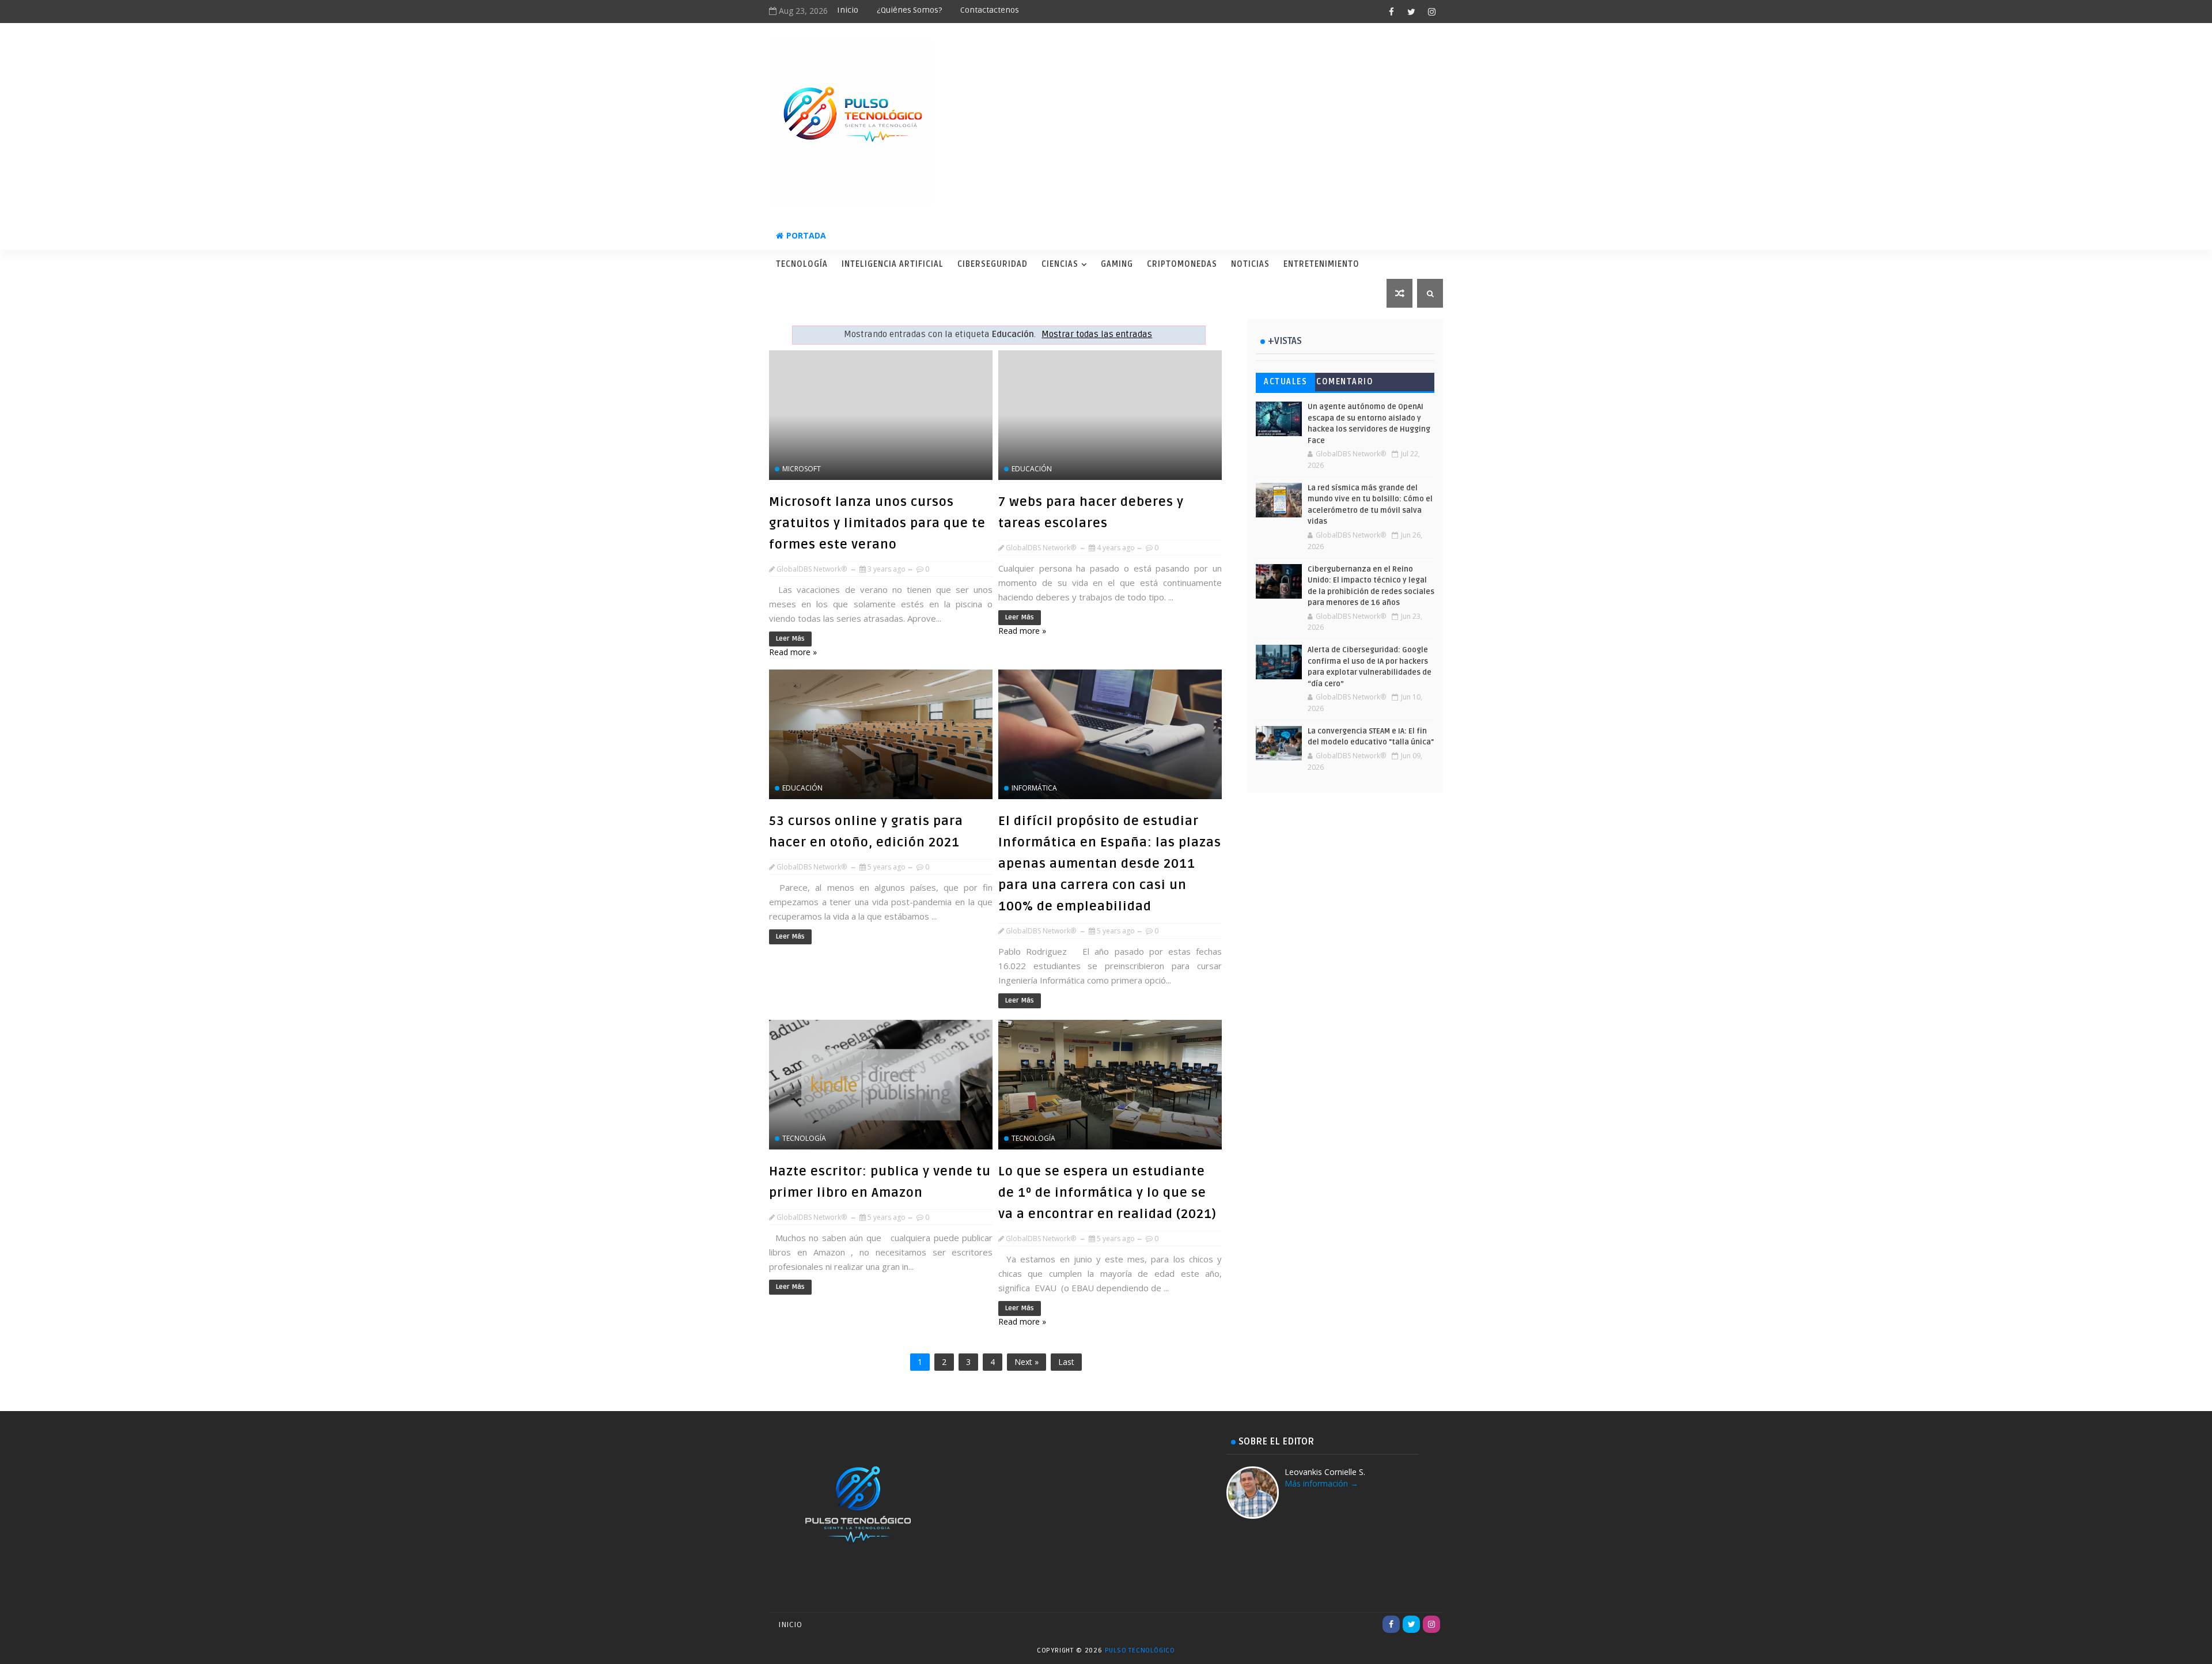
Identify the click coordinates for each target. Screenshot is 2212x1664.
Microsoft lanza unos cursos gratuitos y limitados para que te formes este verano (877, 523)
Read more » (793, 652)
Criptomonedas (1182, 264)
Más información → (1321, 1483)
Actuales (1285, 382)
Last (1066, 1362)
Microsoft (802, 469)
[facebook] (1391, 12)
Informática (1034, 788)
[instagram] (1431, 12)
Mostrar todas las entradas (1097, 334)
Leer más (790, 639)
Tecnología (802, 264)
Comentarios (1345, 384)
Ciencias (1060, 264)
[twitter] (1411, 12)
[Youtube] (1371, 1624)
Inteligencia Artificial (893, 264)
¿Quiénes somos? (909, 10)
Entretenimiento (1321, 264)
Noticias (1250, 264)
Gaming (1117, 264)
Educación (1032, 469)
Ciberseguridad (993, 264)
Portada (806, 235)
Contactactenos (990, 10)
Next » (1027, 1362)
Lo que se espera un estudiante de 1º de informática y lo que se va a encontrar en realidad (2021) (1107, 1193)
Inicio (848, 10)
